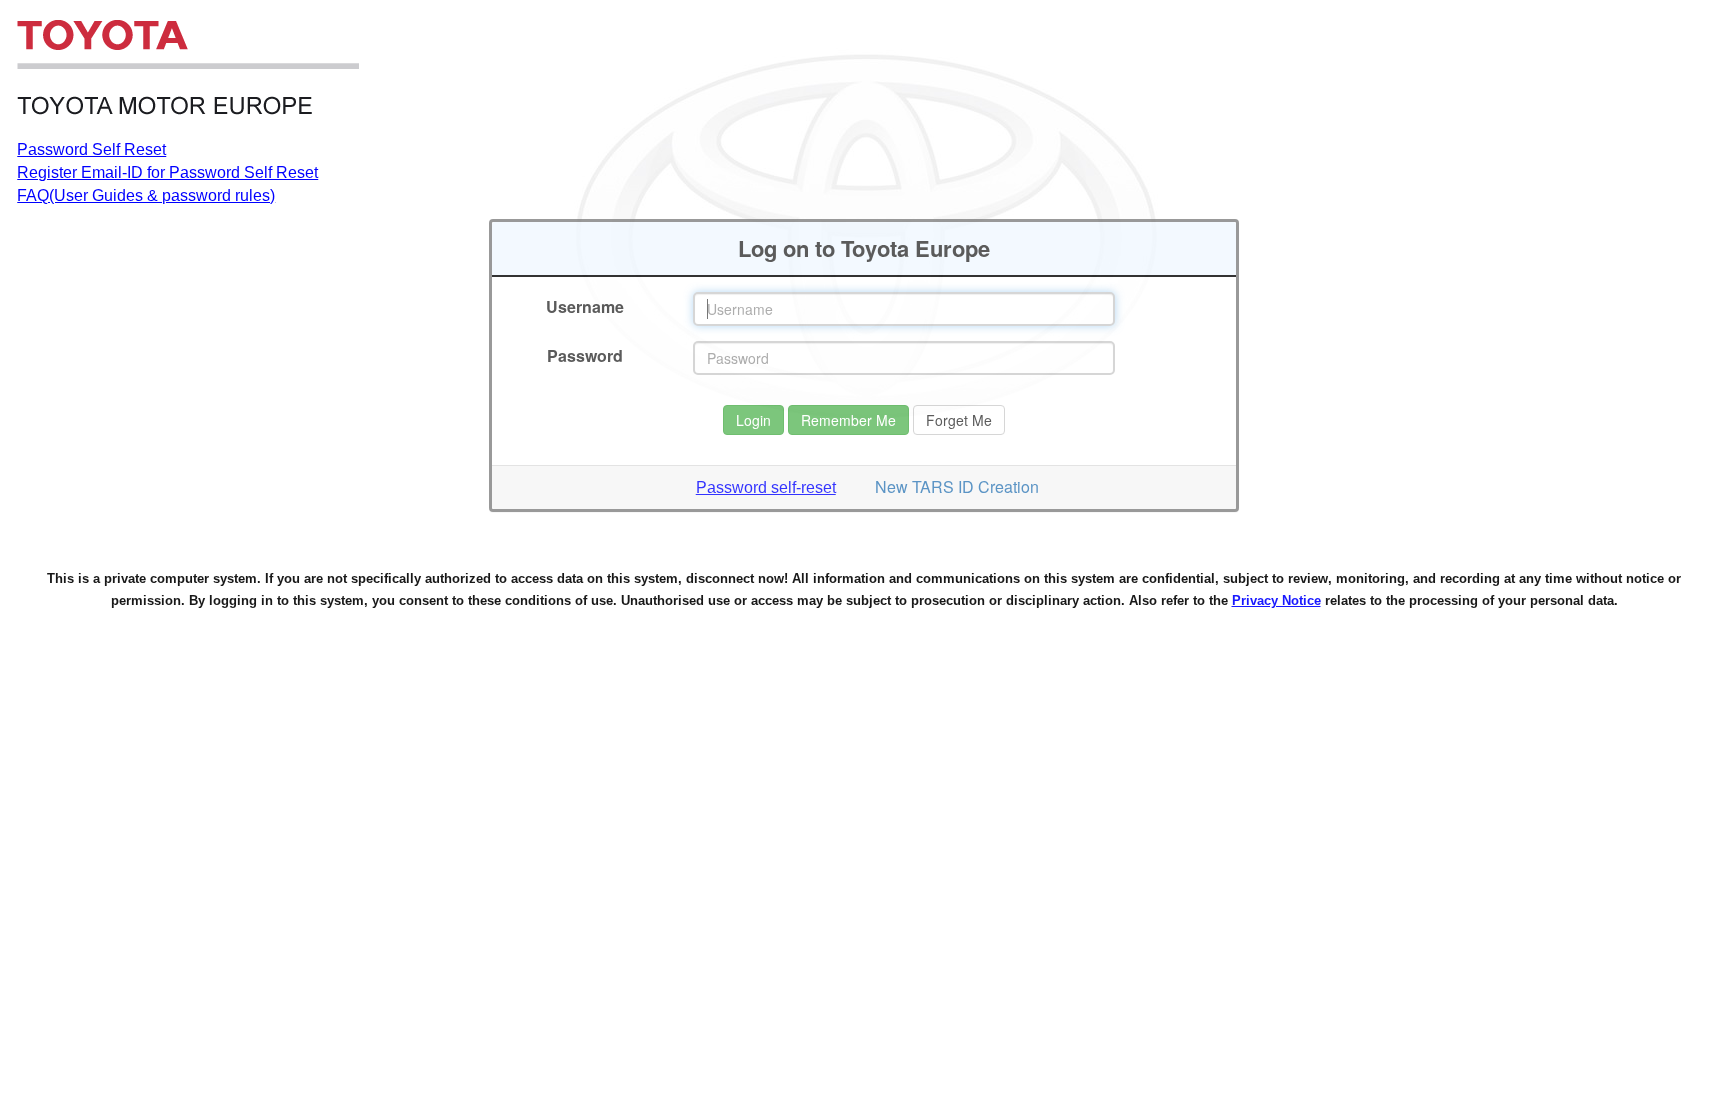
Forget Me (959, 420)
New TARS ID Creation (957, 486)
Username (585, 307)
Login (753, 420)
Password (585, 356)
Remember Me (848, 420)
